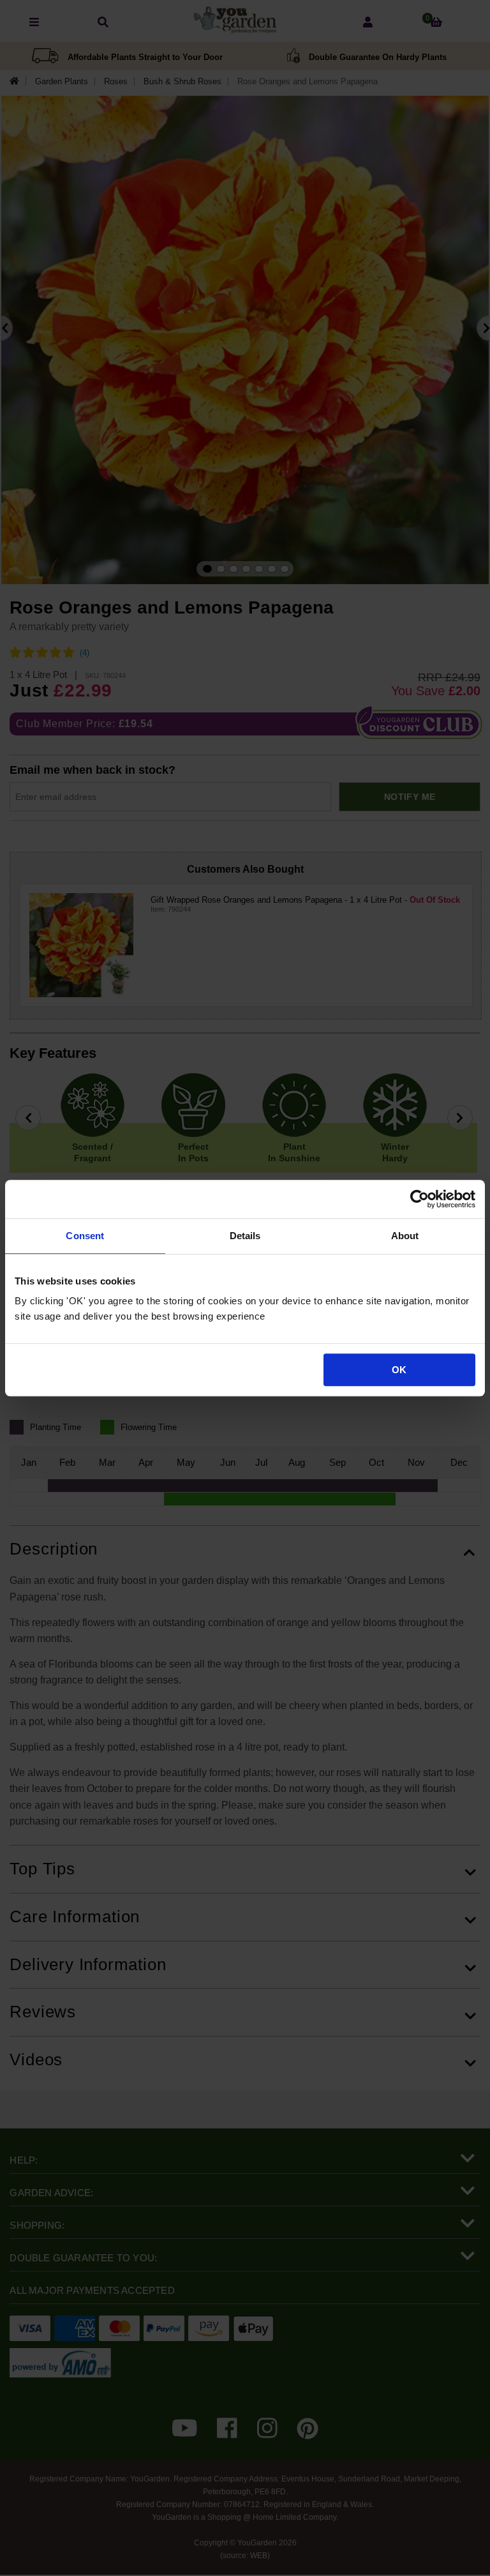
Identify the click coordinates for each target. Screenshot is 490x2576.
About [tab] (405, 1236)
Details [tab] (245, 1236)
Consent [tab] (85, 1236)
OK (399, 1370)
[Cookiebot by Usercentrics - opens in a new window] (419, 1199)
